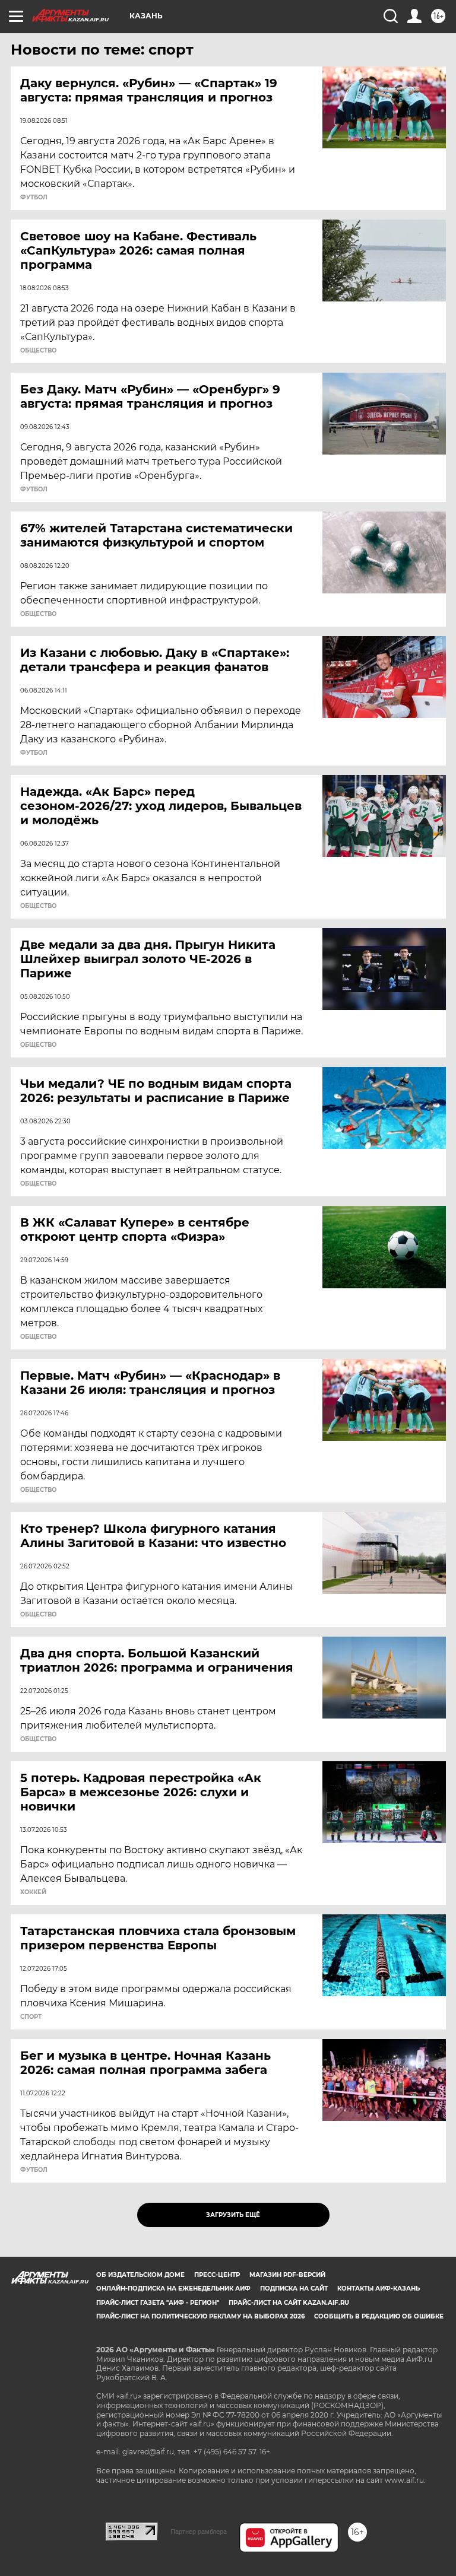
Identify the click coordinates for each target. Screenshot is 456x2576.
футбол (34, 198)
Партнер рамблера (199, 2531)
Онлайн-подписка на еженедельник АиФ (173, 2288)
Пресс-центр (217, 2275)
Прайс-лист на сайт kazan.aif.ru (289, 2303)
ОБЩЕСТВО (38, 351)
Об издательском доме (140, 2275)
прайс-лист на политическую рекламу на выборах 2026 (200, 2316)
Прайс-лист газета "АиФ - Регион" (158, 2303)
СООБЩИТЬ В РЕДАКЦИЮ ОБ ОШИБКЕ (379, 2316)
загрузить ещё (233, 2215)
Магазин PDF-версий (287, 2275)
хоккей (33, 1892)
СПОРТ (31, 2017)
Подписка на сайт (294, 2288)
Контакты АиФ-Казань (379, 2288)
